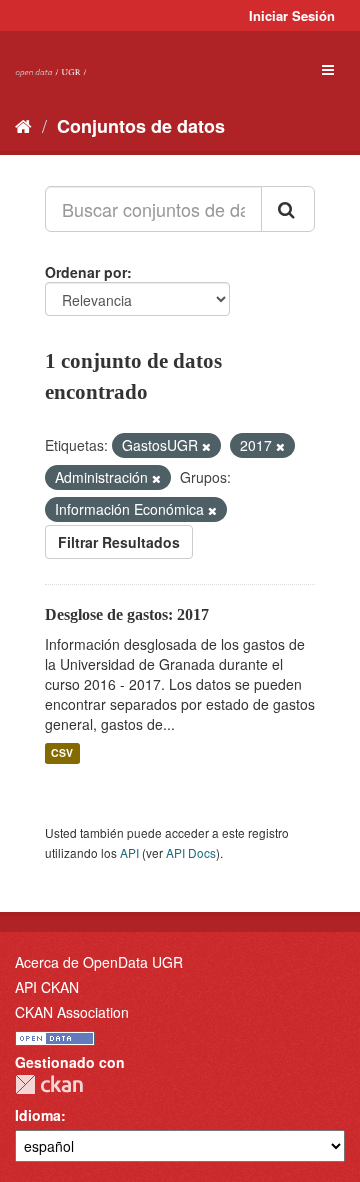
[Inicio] (23, 125)
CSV (62, 753)
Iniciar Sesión (292, 15)
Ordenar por (86, 272)
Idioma (38, 1115)
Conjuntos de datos (141, 126)
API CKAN (47, 987)
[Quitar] (206, 446)
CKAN (49, 1084)
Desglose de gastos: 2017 (127, 614)
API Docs (191, 852)
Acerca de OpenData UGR (99, 962)
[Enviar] (288, 209)
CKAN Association (72, 1012)
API (129, 852)
